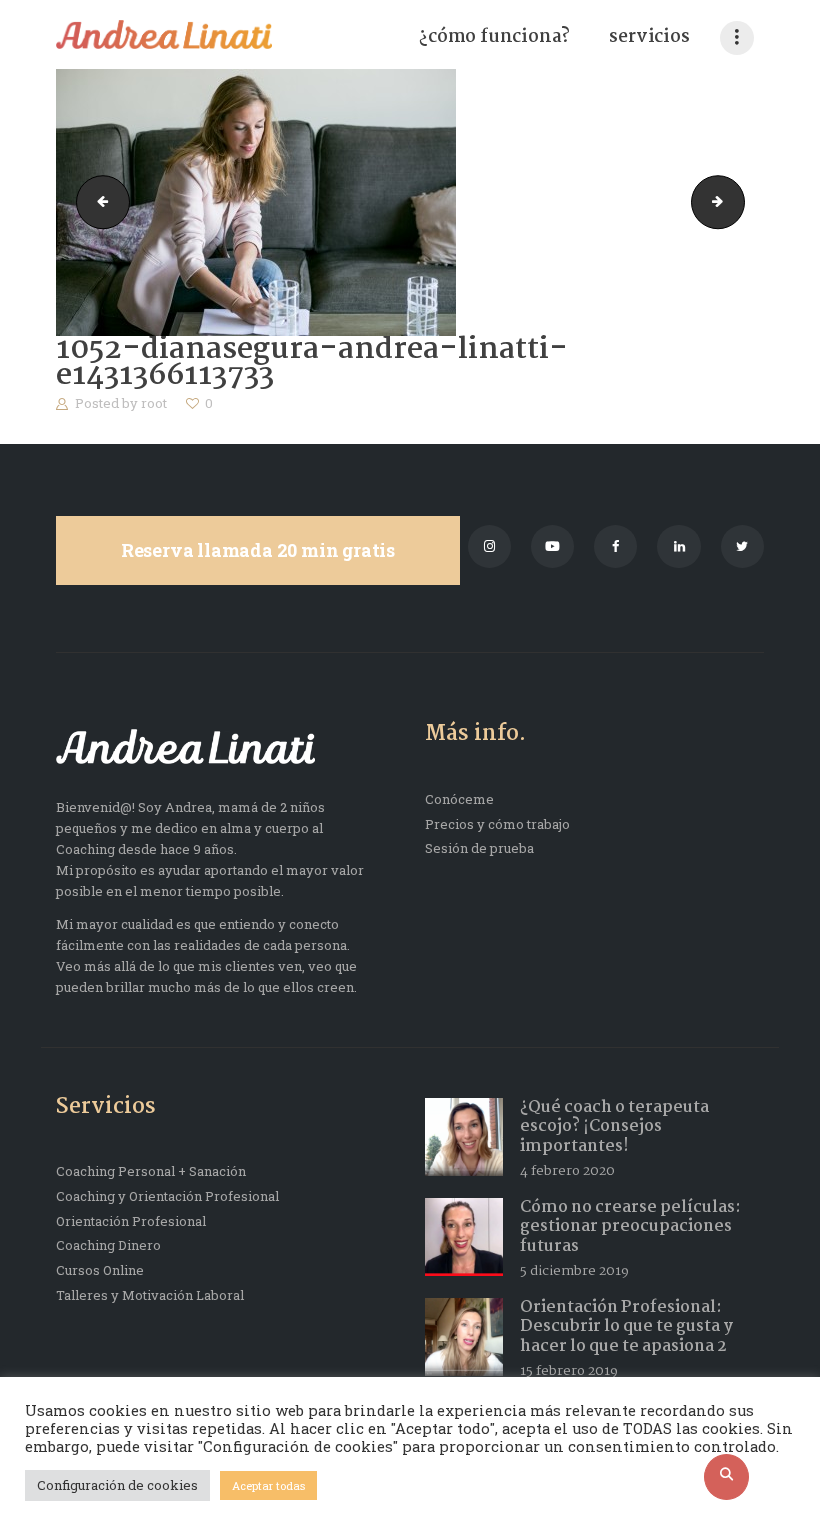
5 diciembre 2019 (574, 1271)
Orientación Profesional (131, 1221)
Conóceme (459, 799)
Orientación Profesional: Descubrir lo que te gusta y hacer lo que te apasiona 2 (626, 1327)
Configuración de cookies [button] (117, 1485)
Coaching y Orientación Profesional (167, 1196)
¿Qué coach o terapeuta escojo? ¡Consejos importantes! (614, 1127)
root (155, 403)
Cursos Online (100, 1270)
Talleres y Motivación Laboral (150, 1295)
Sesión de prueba (479, 848)
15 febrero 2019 (569, 1371)
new (738, 202)
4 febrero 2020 (567, 1171)
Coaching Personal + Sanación (151, 1171)
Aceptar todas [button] (268, 1485)
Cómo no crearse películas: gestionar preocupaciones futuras (630, 1227)
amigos (97, 202)
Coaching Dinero (108, 1245)
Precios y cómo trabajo (497, 824)
